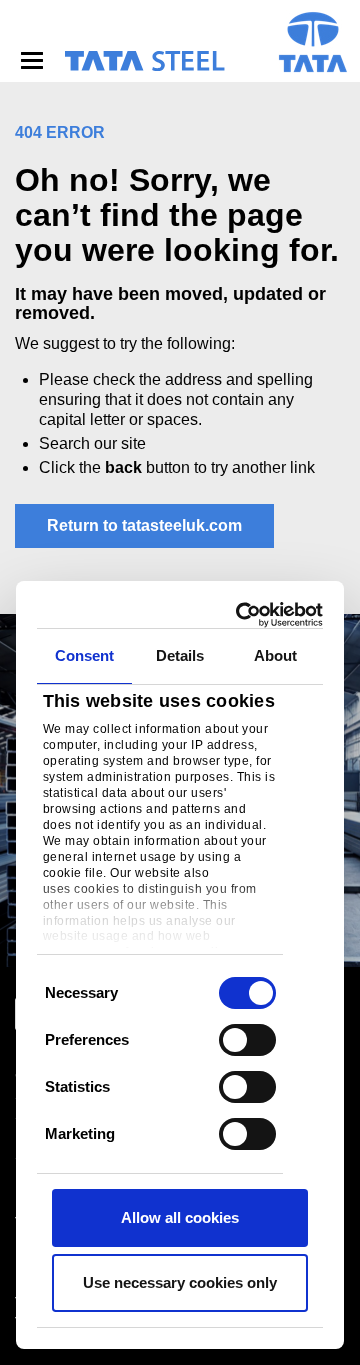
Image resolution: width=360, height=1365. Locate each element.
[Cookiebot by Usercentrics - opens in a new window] (244, 615)
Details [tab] (180, 655)
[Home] (144, 61)
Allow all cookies (180, 1217)
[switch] (247, 1040)
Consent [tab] (85, 655)
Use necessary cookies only (180, 1282)
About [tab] (276, 655)
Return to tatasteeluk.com (144, 525)
